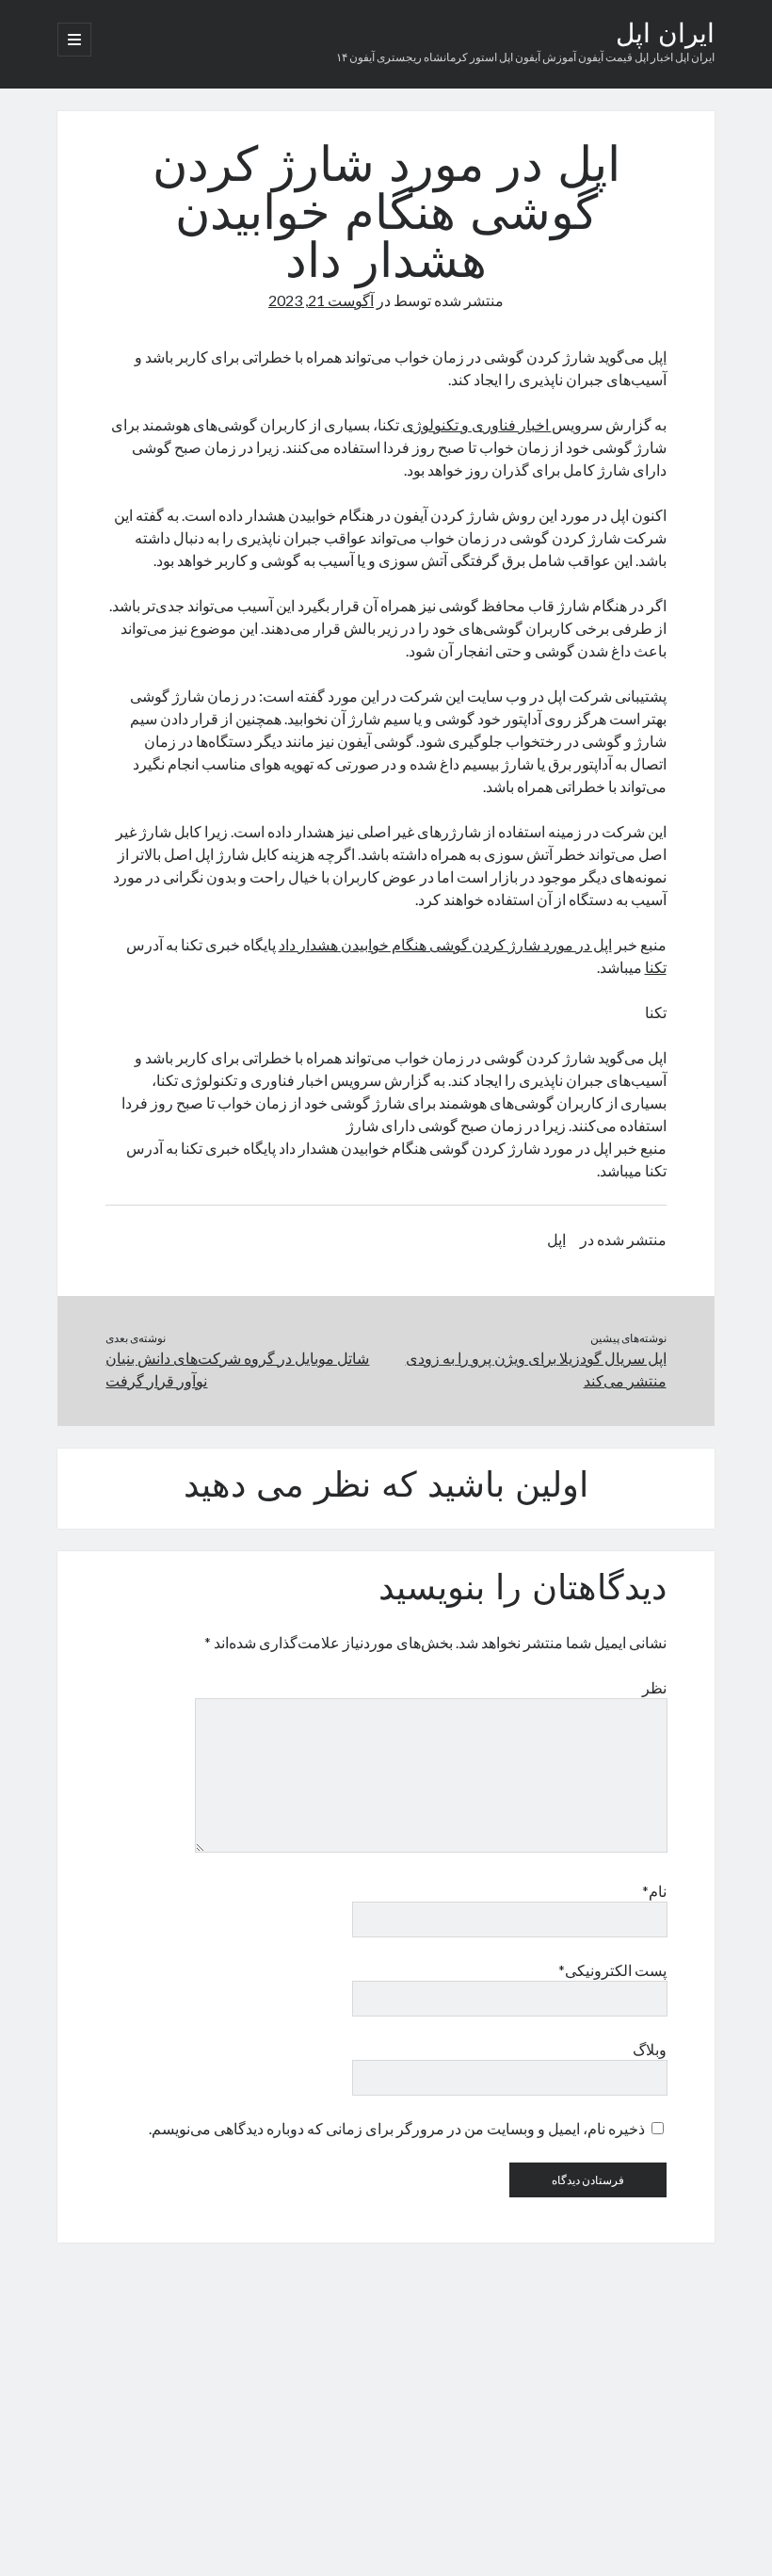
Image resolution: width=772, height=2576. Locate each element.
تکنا (656, 967)
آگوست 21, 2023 (321, 300)
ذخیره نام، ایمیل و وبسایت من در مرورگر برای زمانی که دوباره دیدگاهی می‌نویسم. (397, 2128)
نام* (654, 1891)
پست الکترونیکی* (612, 1970)
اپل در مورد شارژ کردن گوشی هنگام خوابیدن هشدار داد (445, 944)
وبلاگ (649, 2049)
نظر (654, 1687)
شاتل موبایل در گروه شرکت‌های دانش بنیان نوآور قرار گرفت (237, 1369)
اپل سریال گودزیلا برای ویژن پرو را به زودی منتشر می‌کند (536, 1369)
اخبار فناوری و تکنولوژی (477, 424)
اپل (657, 356)
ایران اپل (665, 36)
